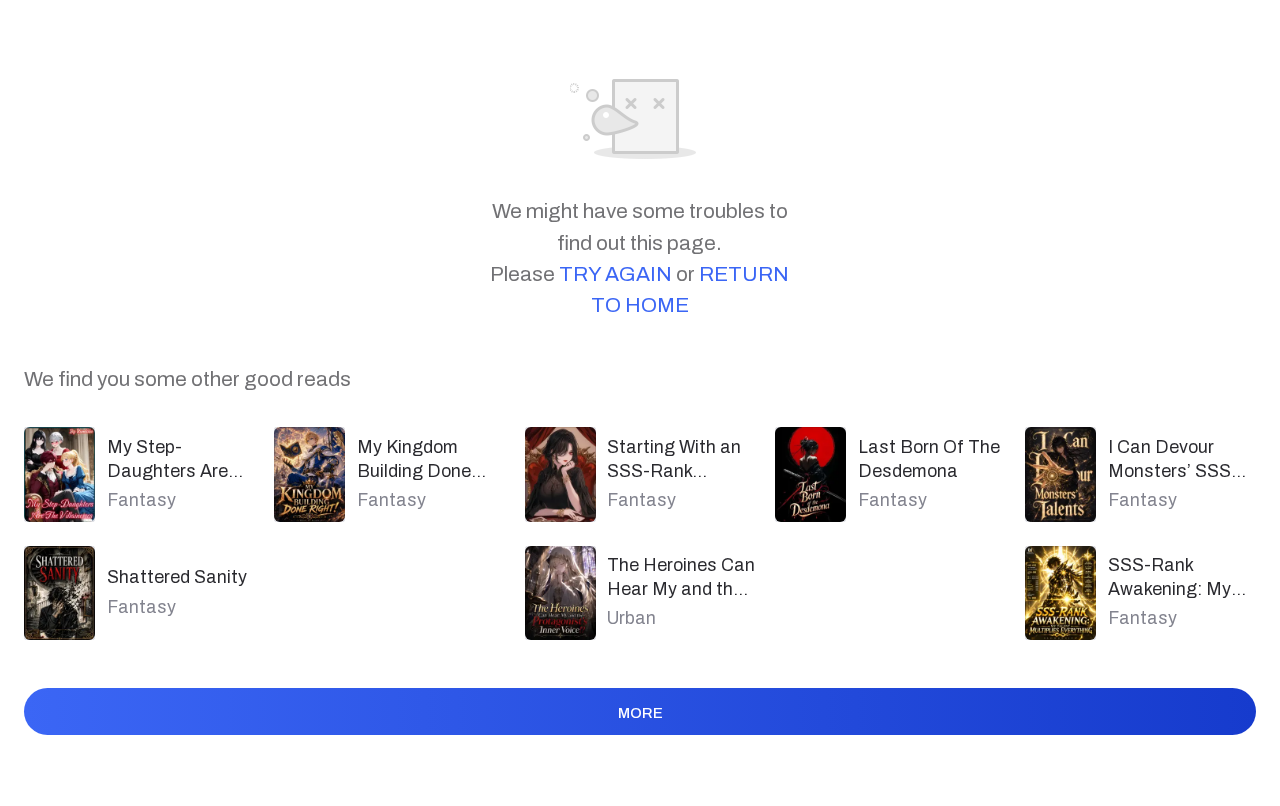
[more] (640, 745)
